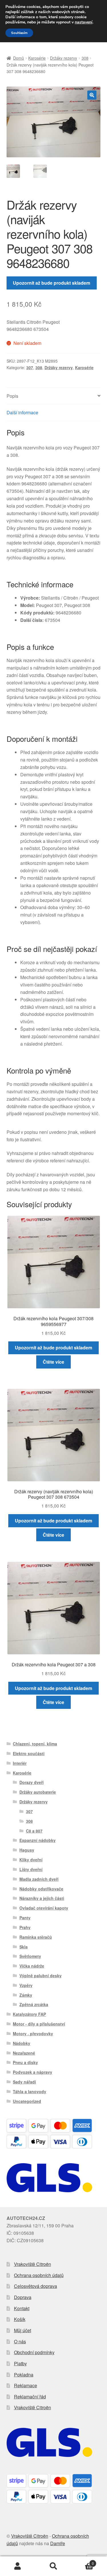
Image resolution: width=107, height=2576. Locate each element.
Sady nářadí (24, 2082)
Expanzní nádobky (38, 1840)
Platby (20, 2363)
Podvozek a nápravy (33, 2072)
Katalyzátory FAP (29, 2014)
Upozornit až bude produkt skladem (52, 283)
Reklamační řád (30, 2397)
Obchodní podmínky (34, 2352)
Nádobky (22, 2043)
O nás (20, 2341)
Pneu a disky (25, 2062)
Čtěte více (53, 1362)
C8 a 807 (34, 1831)
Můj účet (23, 2330)
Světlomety (30, 1956)
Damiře (58, 2543)
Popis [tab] (12, 396)
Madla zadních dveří (39, 1879)
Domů (19, 58)
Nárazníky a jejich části (42, 1898)
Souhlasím (19, 33)
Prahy (25, 1927)
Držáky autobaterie (38, 1792)
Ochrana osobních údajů (39, 2275)
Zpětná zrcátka (34, 2004)
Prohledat (53, 2566)
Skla (24, 1947)
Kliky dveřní (31, 1860)
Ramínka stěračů (36, 1937)
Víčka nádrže (32, 1966)
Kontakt (22, 2308)
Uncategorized (27, 2101)
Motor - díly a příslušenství (39, 2024)
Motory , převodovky (33, 2034)
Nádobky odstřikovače (41, 1889)
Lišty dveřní (31, 1869)
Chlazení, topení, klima (35, 1744)
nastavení (84, 22)
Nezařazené (24, 2053)
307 (30, 367)
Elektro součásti (29, 1753)
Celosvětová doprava (36, 2286)
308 (85, 58)
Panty (25, 1918)
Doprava (23, 2297)
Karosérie (37, 58)
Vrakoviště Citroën (33, 2264)
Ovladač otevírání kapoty (44, 1908)
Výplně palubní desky (41, 1976)
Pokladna (24, 2375)
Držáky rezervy (63, 58)
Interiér (20, 1763)
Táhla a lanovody (30, 2091)
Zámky (26, 1995)
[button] (92, 95)
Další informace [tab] (22, 412)
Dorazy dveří (32, 1782)
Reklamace (26, 2385)
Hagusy (27, 1850)
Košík (20, 2319)
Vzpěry (26, 1985)
